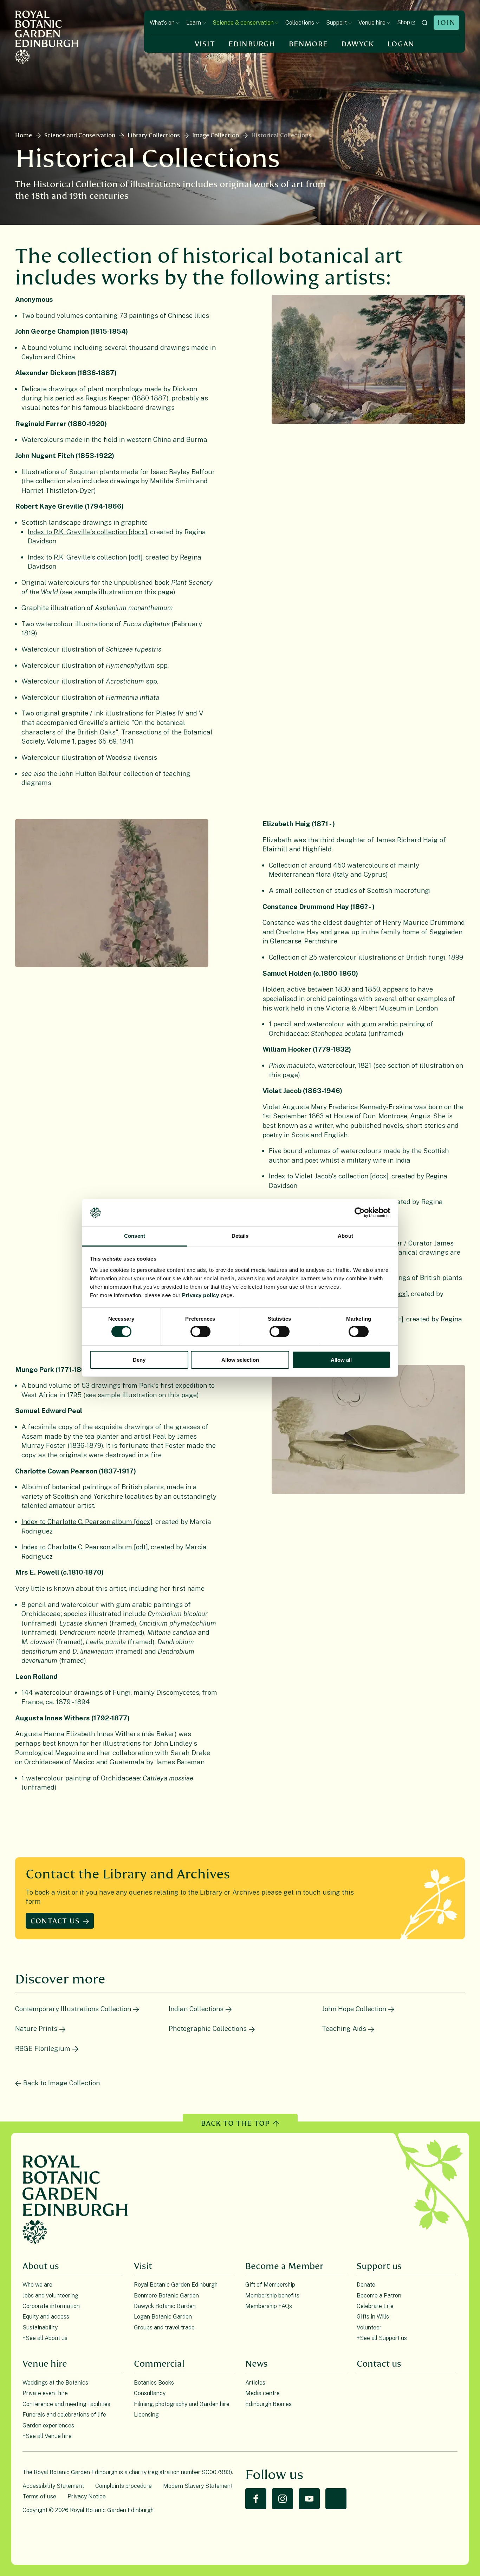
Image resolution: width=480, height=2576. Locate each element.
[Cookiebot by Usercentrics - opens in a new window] (360, 1212)
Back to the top (236, 2123)
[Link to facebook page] (256, 2499)
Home (24, 136)
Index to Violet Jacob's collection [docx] (329, 1176)
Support (336, 23)
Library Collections (154, 136)
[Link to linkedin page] (336, 2499)
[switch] (200, 1332)
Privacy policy (200, 1295)
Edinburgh (252, 44)
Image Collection (216, 136)
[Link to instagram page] (283, 2499)
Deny (139, 1360)
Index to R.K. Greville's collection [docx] (87, 532)
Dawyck (358, 44)
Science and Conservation (80, 136)
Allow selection (240, 1360)
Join (446, 23)
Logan (401, 44)
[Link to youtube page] (309, 2499)
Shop (404, 22)
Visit (205, 44)
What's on (162, 23)
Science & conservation (243, 23)
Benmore (308, 44)
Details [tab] (240, 1236)
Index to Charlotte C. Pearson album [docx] (87, 1522)
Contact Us (55, 1921)
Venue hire (372, 23)
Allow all (341, 1360)
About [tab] (345, 1236)
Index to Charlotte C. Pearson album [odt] (85, 1547)
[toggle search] (424, 23)
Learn (194, 23)
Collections (300, 23)
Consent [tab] (135, 1236)
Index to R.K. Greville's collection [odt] (85, 557)
